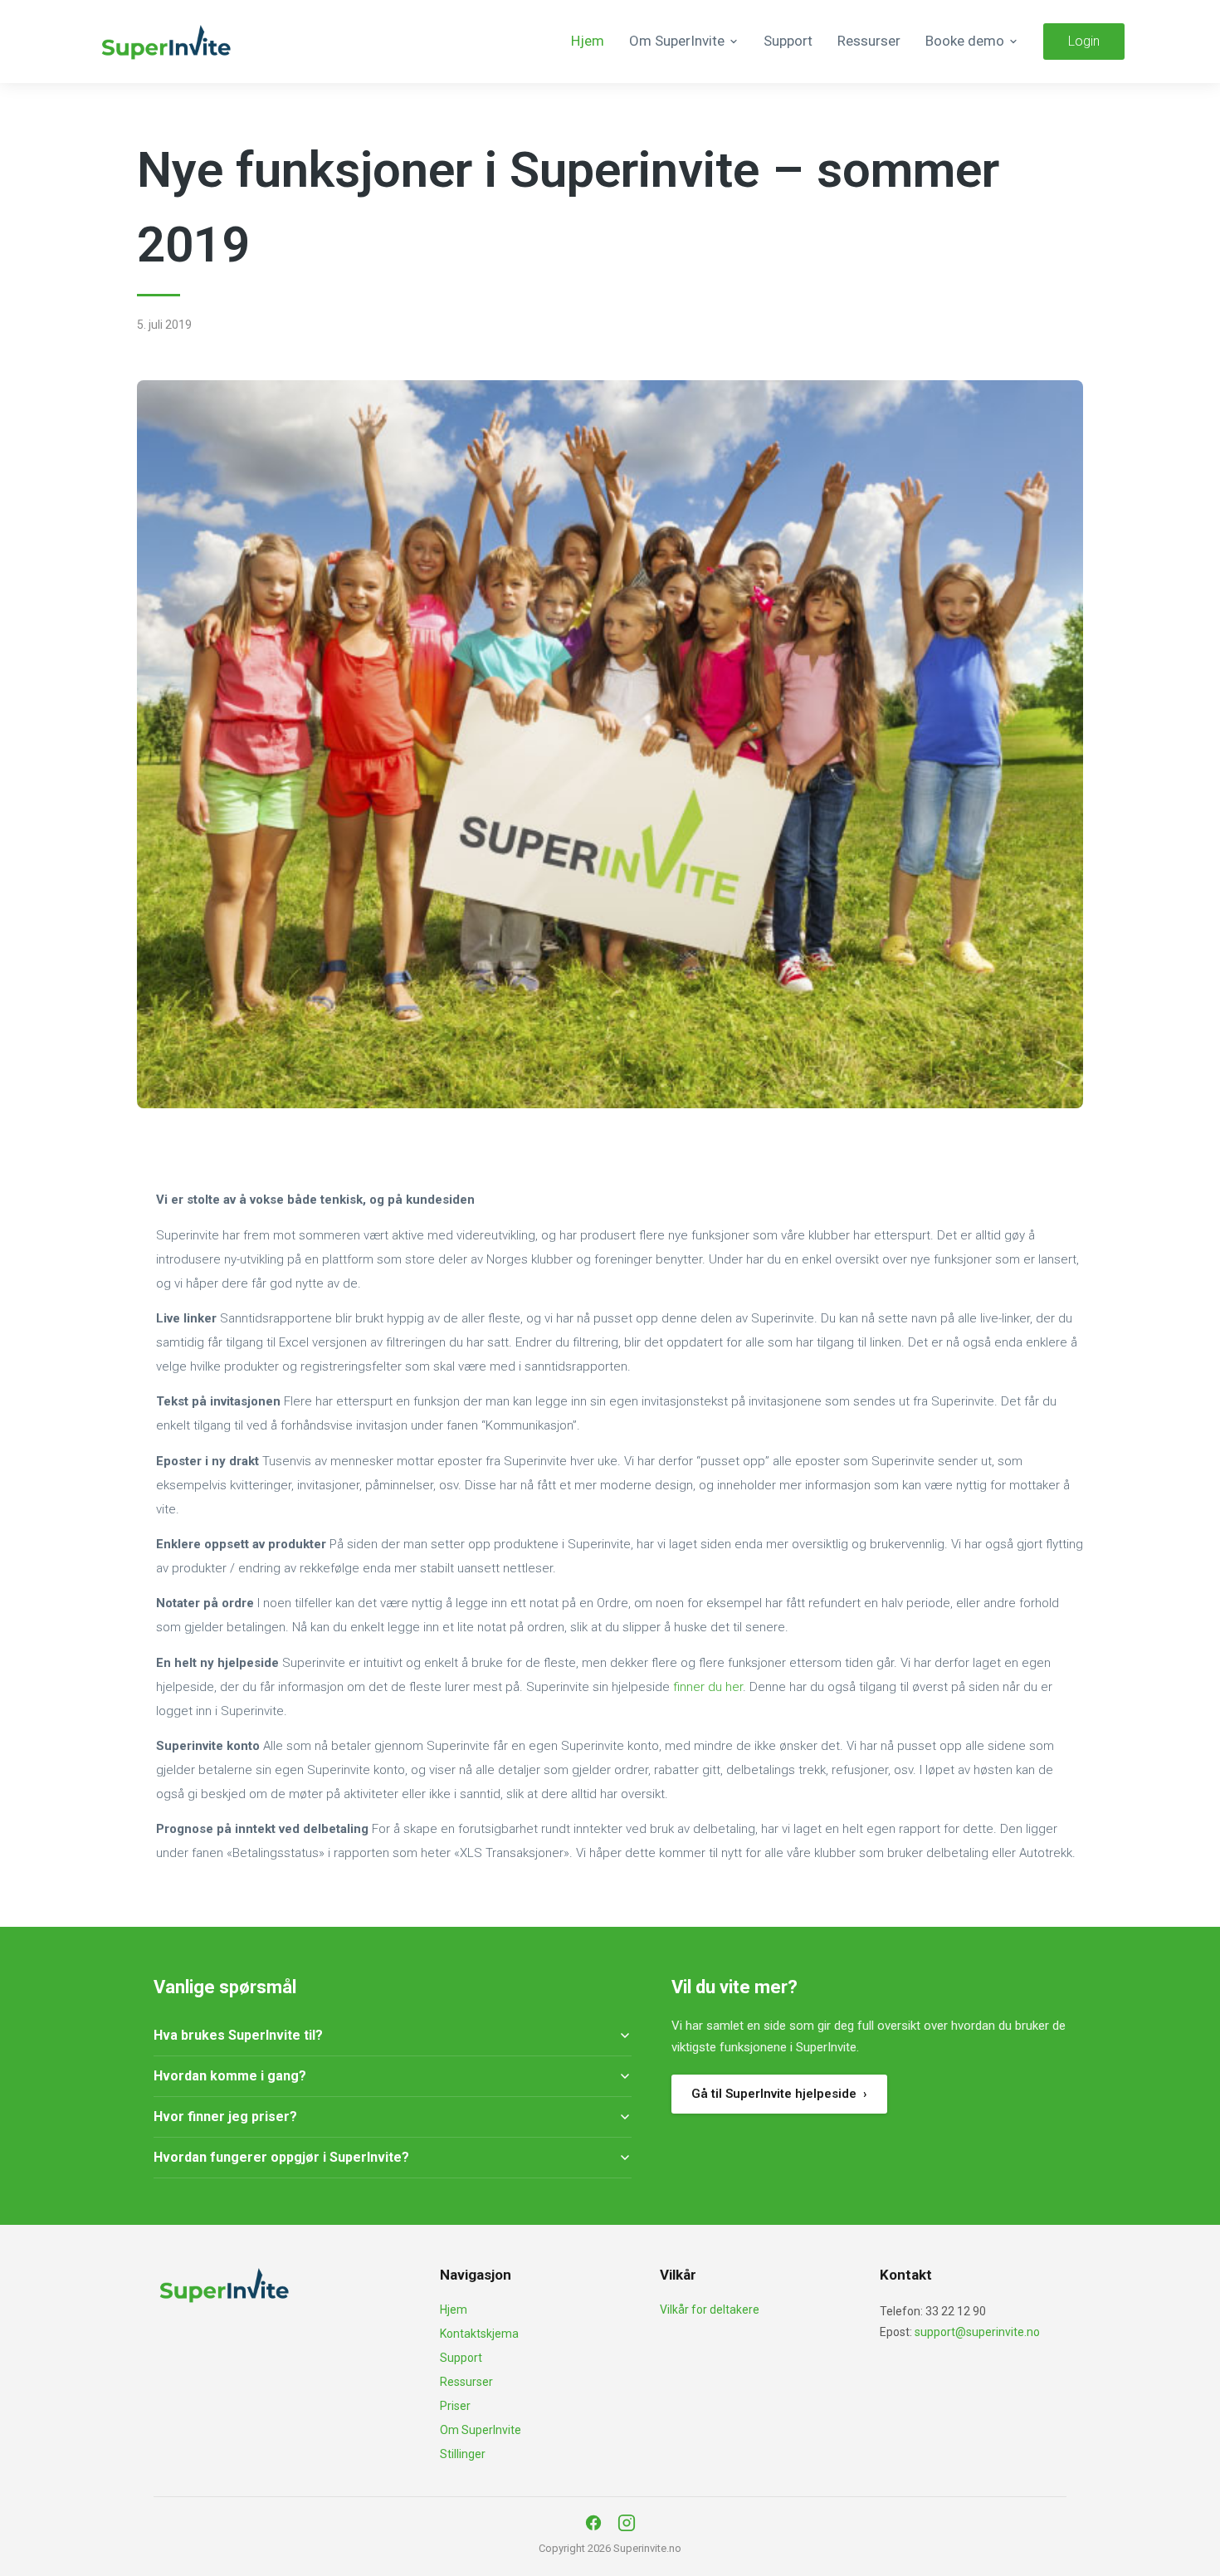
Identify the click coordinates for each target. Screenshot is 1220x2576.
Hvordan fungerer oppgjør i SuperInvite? (281, 2157)
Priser (455, 2406)
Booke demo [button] (965, 41)
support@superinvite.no (977, 2332)
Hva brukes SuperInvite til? (238, 2035)
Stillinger (463, 2454)
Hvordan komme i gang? (230, 2076)
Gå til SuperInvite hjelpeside (779, 2094)
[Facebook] (593, 2523)
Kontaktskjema (479, 2334)
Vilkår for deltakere (710, 2310)
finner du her (708, 1687)
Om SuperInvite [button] (677, 41)
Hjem (588, 41)
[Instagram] (627, 2523)
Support (788, 41)
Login (1084, 41)
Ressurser (869, 41)
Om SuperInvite (481, 2430)
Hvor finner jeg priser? (225, 2117)
